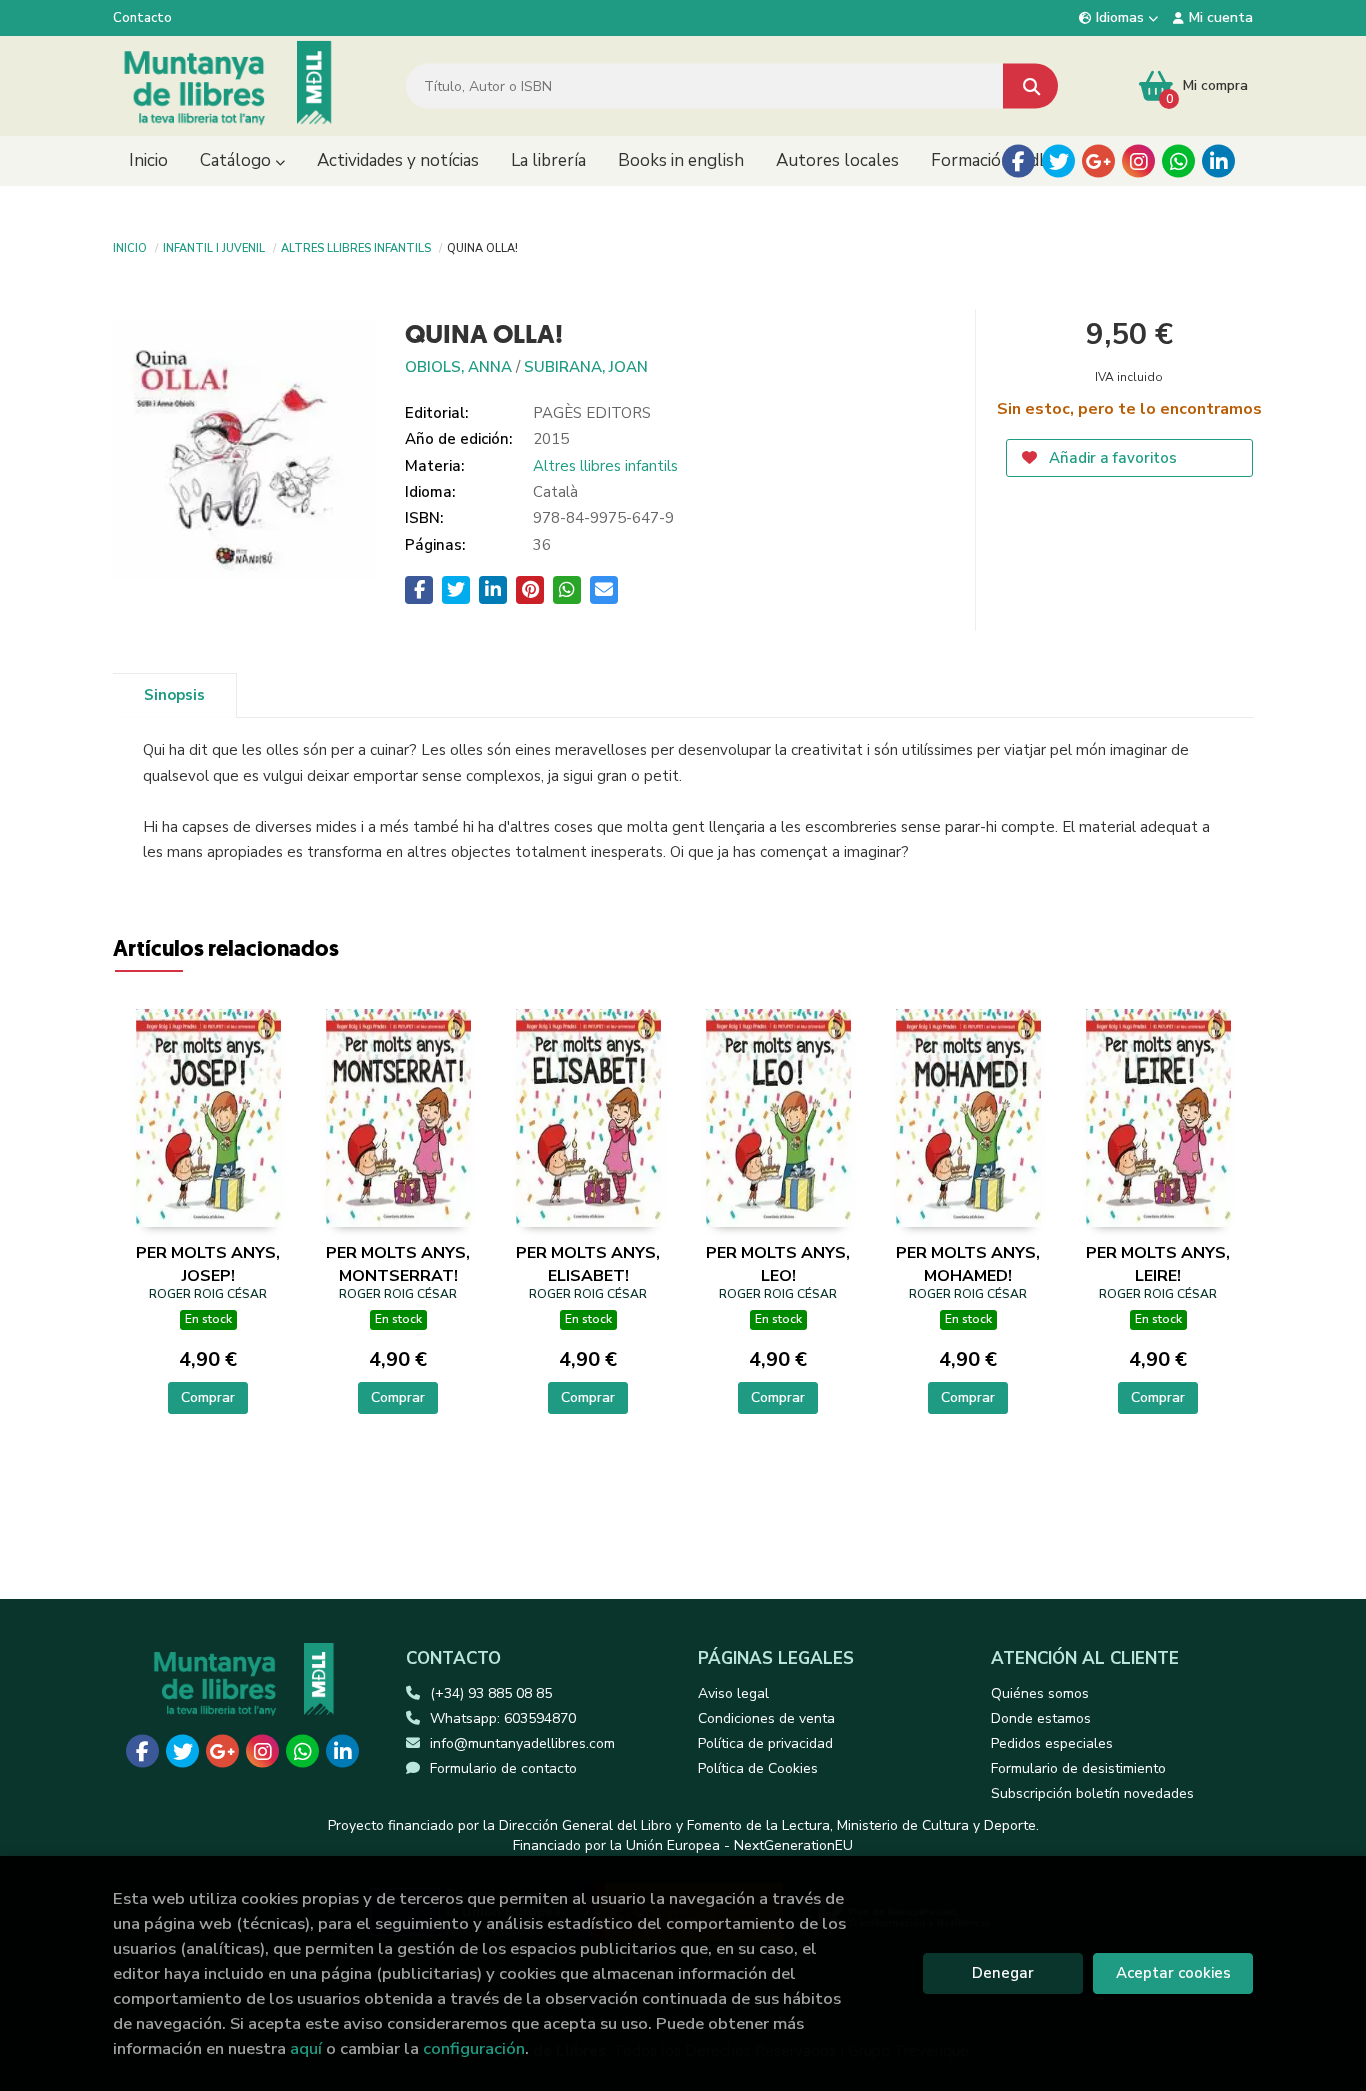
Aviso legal (733, 1693)
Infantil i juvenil (214, 247)
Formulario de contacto (503, 1768)
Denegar (1003, 1973)
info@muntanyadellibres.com (522, 1743)
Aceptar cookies (1173, 1973)
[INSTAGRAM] (1138, 161)
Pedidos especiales (1052, 1743)
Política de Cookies (758, 1768)
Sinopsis (174, 695)
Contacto (142, 18)
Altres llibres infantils (356, 247)
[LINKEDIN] (1218, 161)
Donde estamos (1041, 1718)
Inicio (130, 247)
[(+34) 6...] (1178, 161)
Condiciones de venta (766, 1718)
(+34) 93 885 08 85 (491, 1693)
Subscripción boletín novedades (1092, 1793)
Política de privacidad (765, 1743)
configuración (474, 2048)
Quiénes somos (1040, 1693)
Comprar (208, 1397)
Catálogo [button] (237, 160)
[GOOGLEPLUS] (1098, 161)
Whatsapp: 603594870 (503, 1718)
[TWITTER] (1058, 161)
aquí (306, 2048)
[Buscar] (1030, 86)
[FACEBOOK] (1018, 161)
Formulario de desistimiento (1078, 1768)
